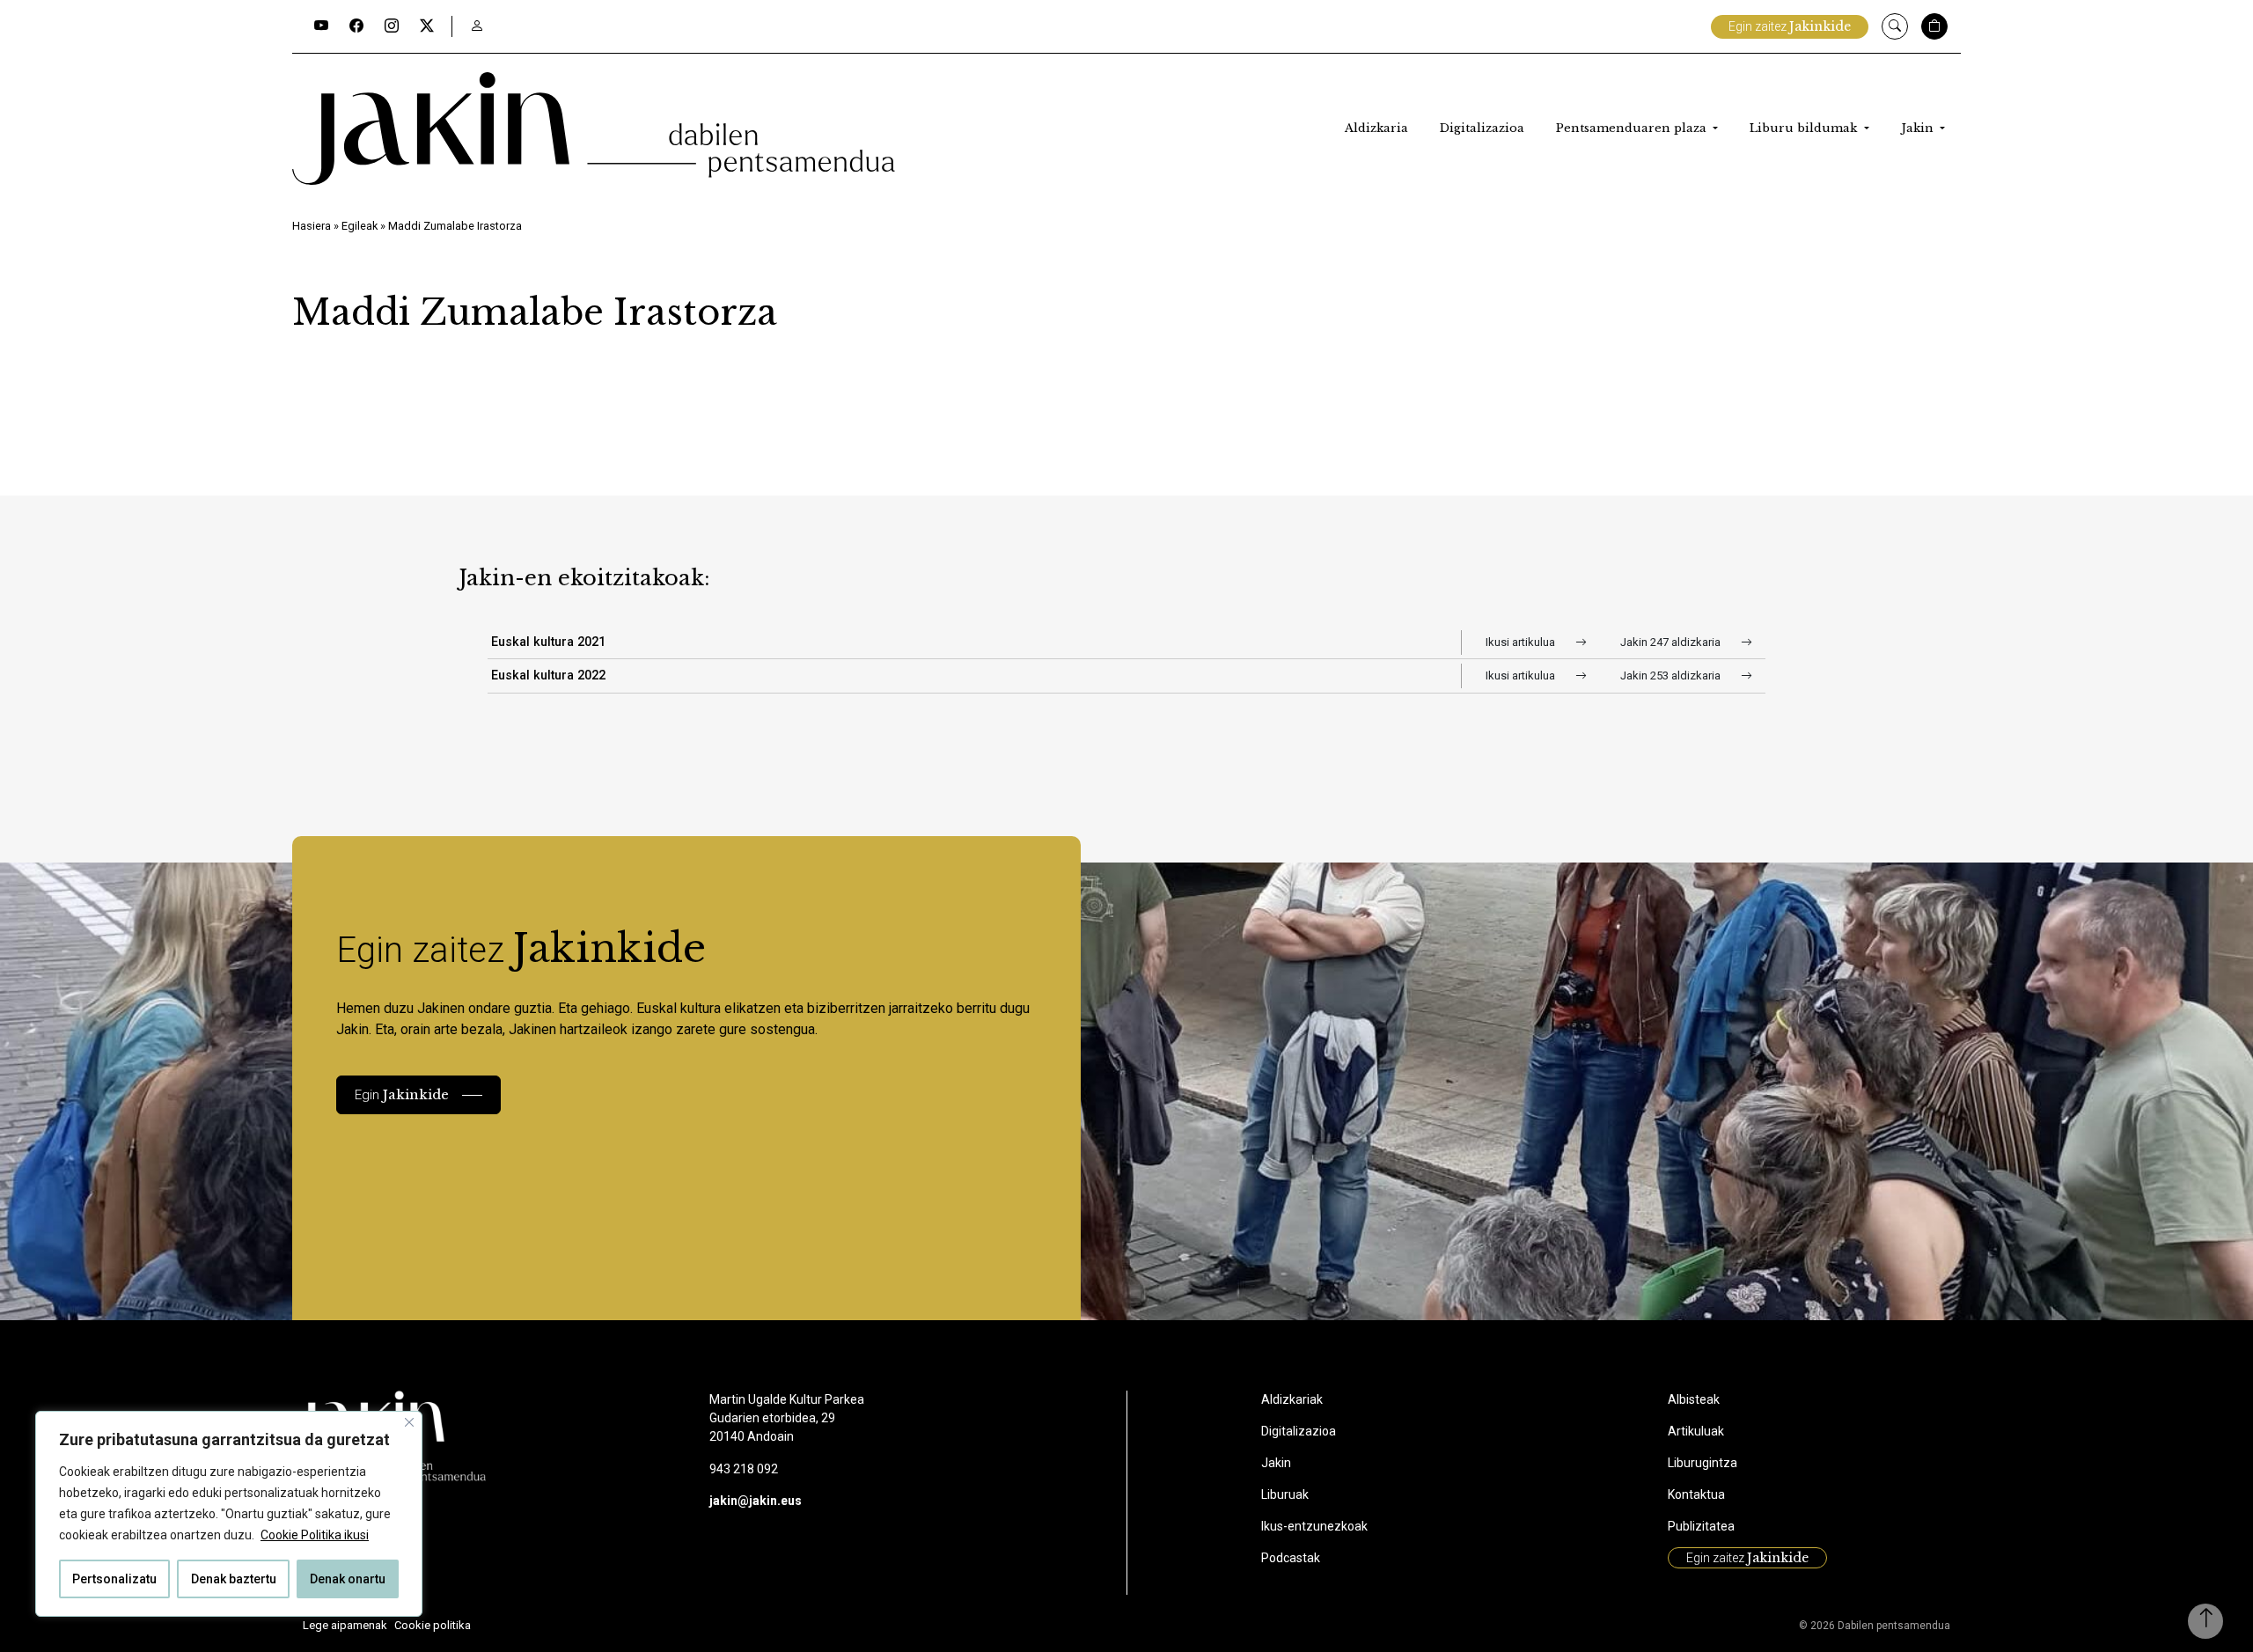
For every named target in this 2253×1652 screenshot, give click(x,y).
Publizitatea (1701, 1526)
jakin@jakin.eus (756, 1501)
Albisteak (1694, 1399)
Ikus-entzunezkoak (1314, 1526)
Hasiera (312, 226)
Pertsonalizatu (114, 1579)
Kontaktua (1696, 1494)
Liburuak (1285, 1494)
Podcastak (1291, 1558)
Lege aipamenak (345, 1625)
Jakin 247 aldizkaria (1672, 642)
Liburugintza (1703, 1463)
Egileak (360, 226)
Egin (402, 1094)
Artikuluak (1696, 1431)
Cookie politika (433, 1625)
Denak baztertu (234, 1579)
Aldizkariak (1292, 1399)
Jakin (1919, 128)
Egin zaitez (1790, 26)
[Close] (409, 1422)
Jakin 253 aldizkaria (1672, 675)
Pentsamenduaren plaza (1633, 128)
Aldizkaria (1376, 128)
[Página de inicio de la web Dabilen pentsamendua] (594, 128)
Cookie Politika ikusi (315, 1535)
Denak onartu (348, 1579)
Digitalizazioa (1482, 128)
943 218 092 (744, 1469)
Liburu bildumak (1805, 128)
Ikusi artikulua (1522, 642)
